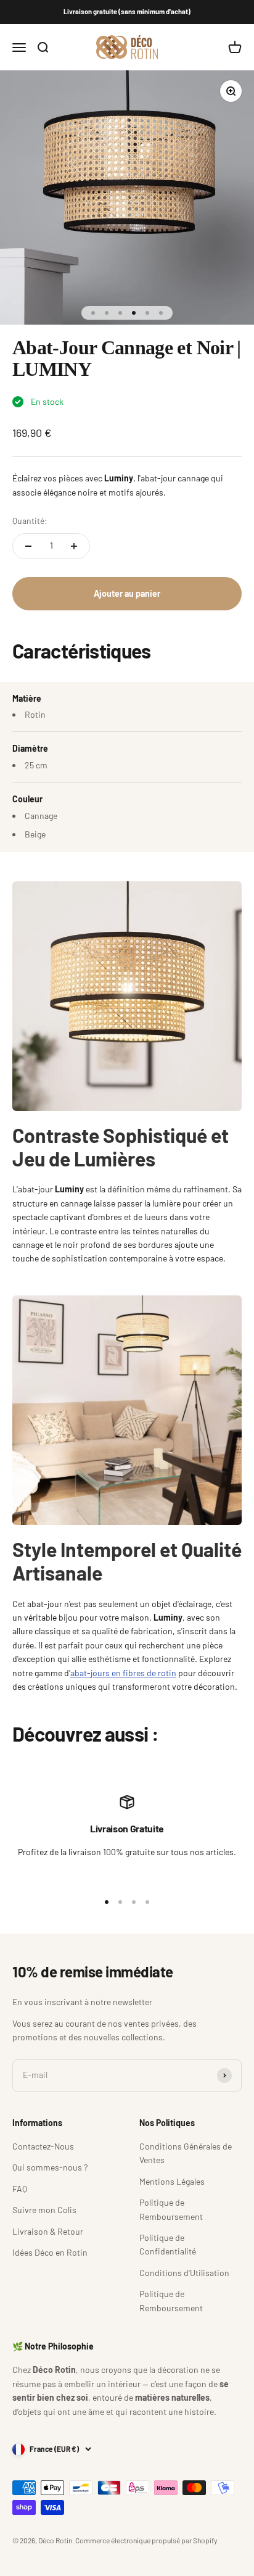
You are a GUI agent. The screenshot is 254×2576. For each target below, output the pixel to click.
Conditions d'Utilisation (184, 2273)
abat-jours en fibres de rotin (123, 1673)
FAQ (20, 2189)
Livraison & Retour (48, 2231)
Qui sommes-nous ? (50, 2167)
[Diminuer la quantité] (28, 546)
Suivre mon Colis (44, 2210)
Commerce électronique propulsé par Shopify (146, 2540)
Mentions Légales (172, 2181)
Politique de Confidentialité (168, 2244)
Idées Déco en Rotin (50, 2252)
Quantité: (30, 521)
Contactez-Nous (43, 2146)
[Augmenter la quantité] (74, 546)
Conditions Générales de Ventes (186, 2153)
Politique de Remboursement (171, 2209)
